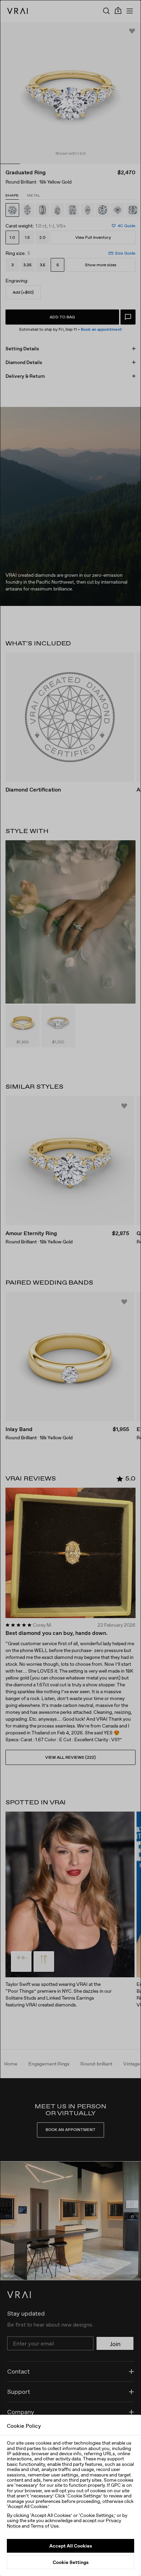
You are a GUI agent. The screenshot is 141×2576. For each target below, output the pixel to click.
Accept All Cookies (71, 2546)
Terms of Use (44, 2526)
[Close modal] (70, 1288)
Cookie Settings (71, 2562)
